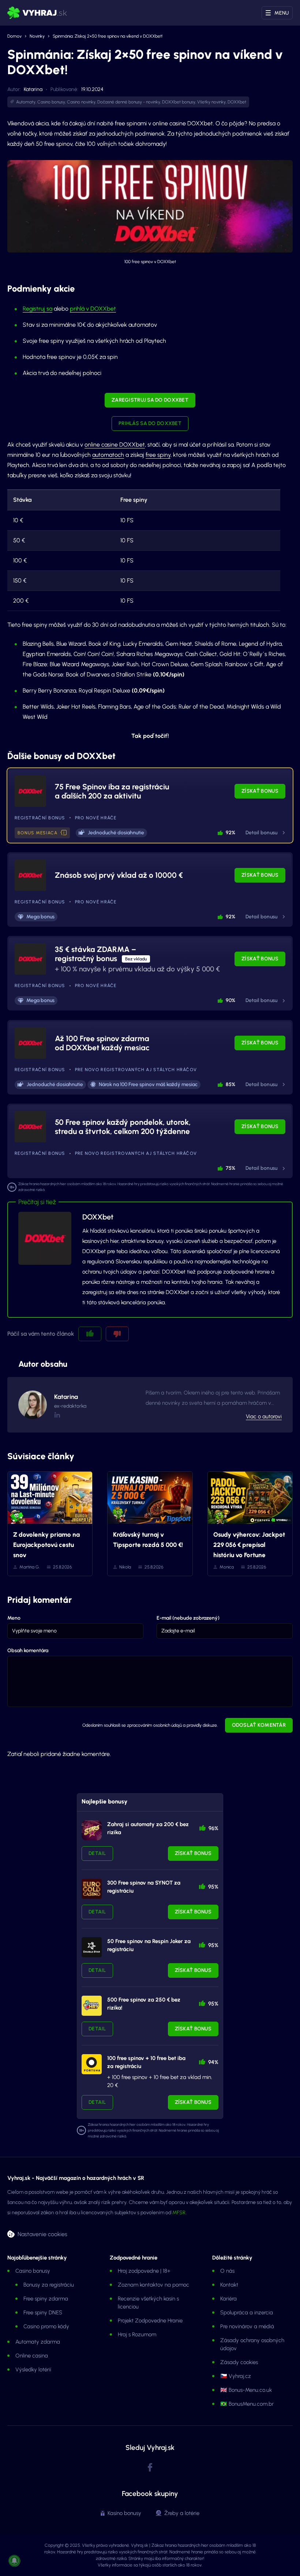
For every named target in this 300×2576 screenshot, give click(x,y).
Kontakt (229, 2285)
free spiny (158, 455)
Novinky (37, 36)
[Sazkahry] (92, 2006)
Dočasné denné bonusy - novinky (129, 102)
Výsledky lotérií (33, 2370)
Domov (14, 36)
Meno (14, 1618)
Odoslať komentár (259, 1725)
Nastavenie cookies (42, 2234)
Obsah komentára (28, 1651)
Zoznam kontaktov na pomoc (153, 2285)
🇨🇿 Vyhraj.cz (236, 2376)
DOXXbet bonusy (179, 102)
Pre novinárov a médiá (247, 2326)
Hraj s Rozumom (137, 2334)
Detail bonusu (262, 833)
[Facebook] (150, 2468)
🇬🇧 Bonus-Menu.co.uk (246, 2390)
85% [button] (230, 1084)
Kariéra (228, 2299)
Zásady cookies (239, 2362)
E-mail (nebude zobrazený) (188, 1618)
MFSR (179, 2213)
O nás (227, 2271)
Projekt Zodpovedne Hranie (150, 2321)
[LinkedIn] (57, 1415)
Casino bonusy (51, 102)
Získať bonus (260, 791)
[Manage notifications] (14, 2561)
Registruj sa (37, 309)
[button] (64, 833)
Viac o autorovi (264, 1416)
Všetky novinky (211, 102)
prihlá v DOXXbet (93, 309)
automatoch (108, 455)
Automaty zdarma (38, 2342)
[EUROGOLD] (92, 1889)
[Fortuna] (92, 2064)
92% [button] (230, 833)
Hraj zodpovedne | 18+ (144, 2271)
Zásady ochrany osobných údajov (252, 2344)
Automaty (26, 102)
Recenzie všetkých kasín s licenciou (148, 2303)
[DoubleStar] (92, 1947)
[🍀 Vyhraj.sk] (37, 13)
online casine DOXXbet (115, 445)
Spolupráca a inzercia (247, 2313)
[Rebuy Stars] (92, 1830)
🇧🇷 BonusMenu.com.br (247, 2404)
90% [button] (230, 1000)
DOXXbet (237, 102)
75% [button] (230, 1168)
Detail (97, 1853)
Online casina (32, 2356)
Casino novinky (81, 102)
